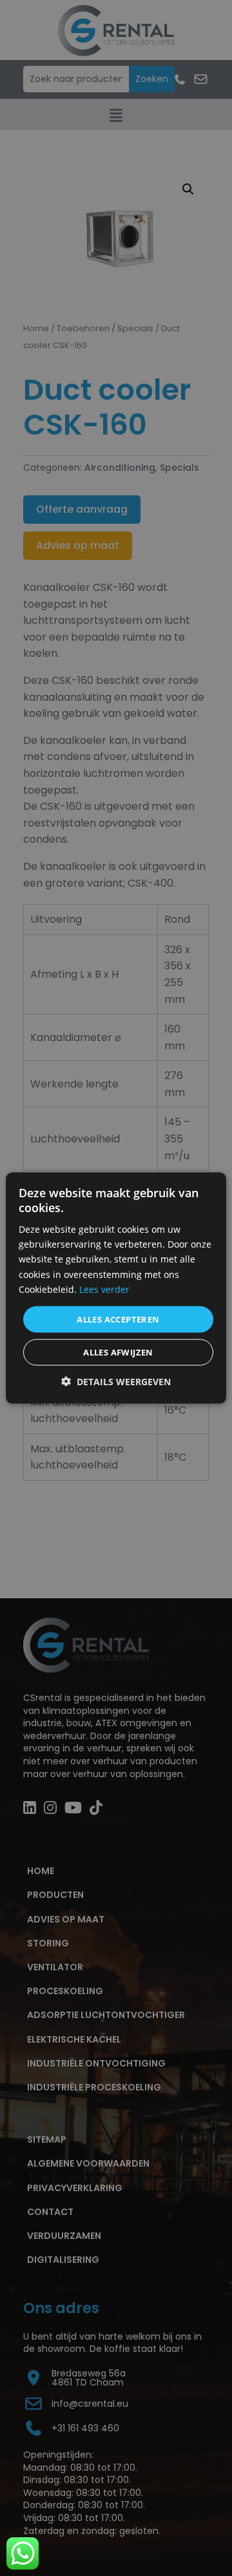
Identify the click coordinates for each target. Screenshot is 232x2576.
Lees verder (104, 1289)
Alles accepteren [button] (118, 1319)
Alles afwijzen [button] (118, 1352)
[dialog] (116, 1288)
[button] (116, 1382)
